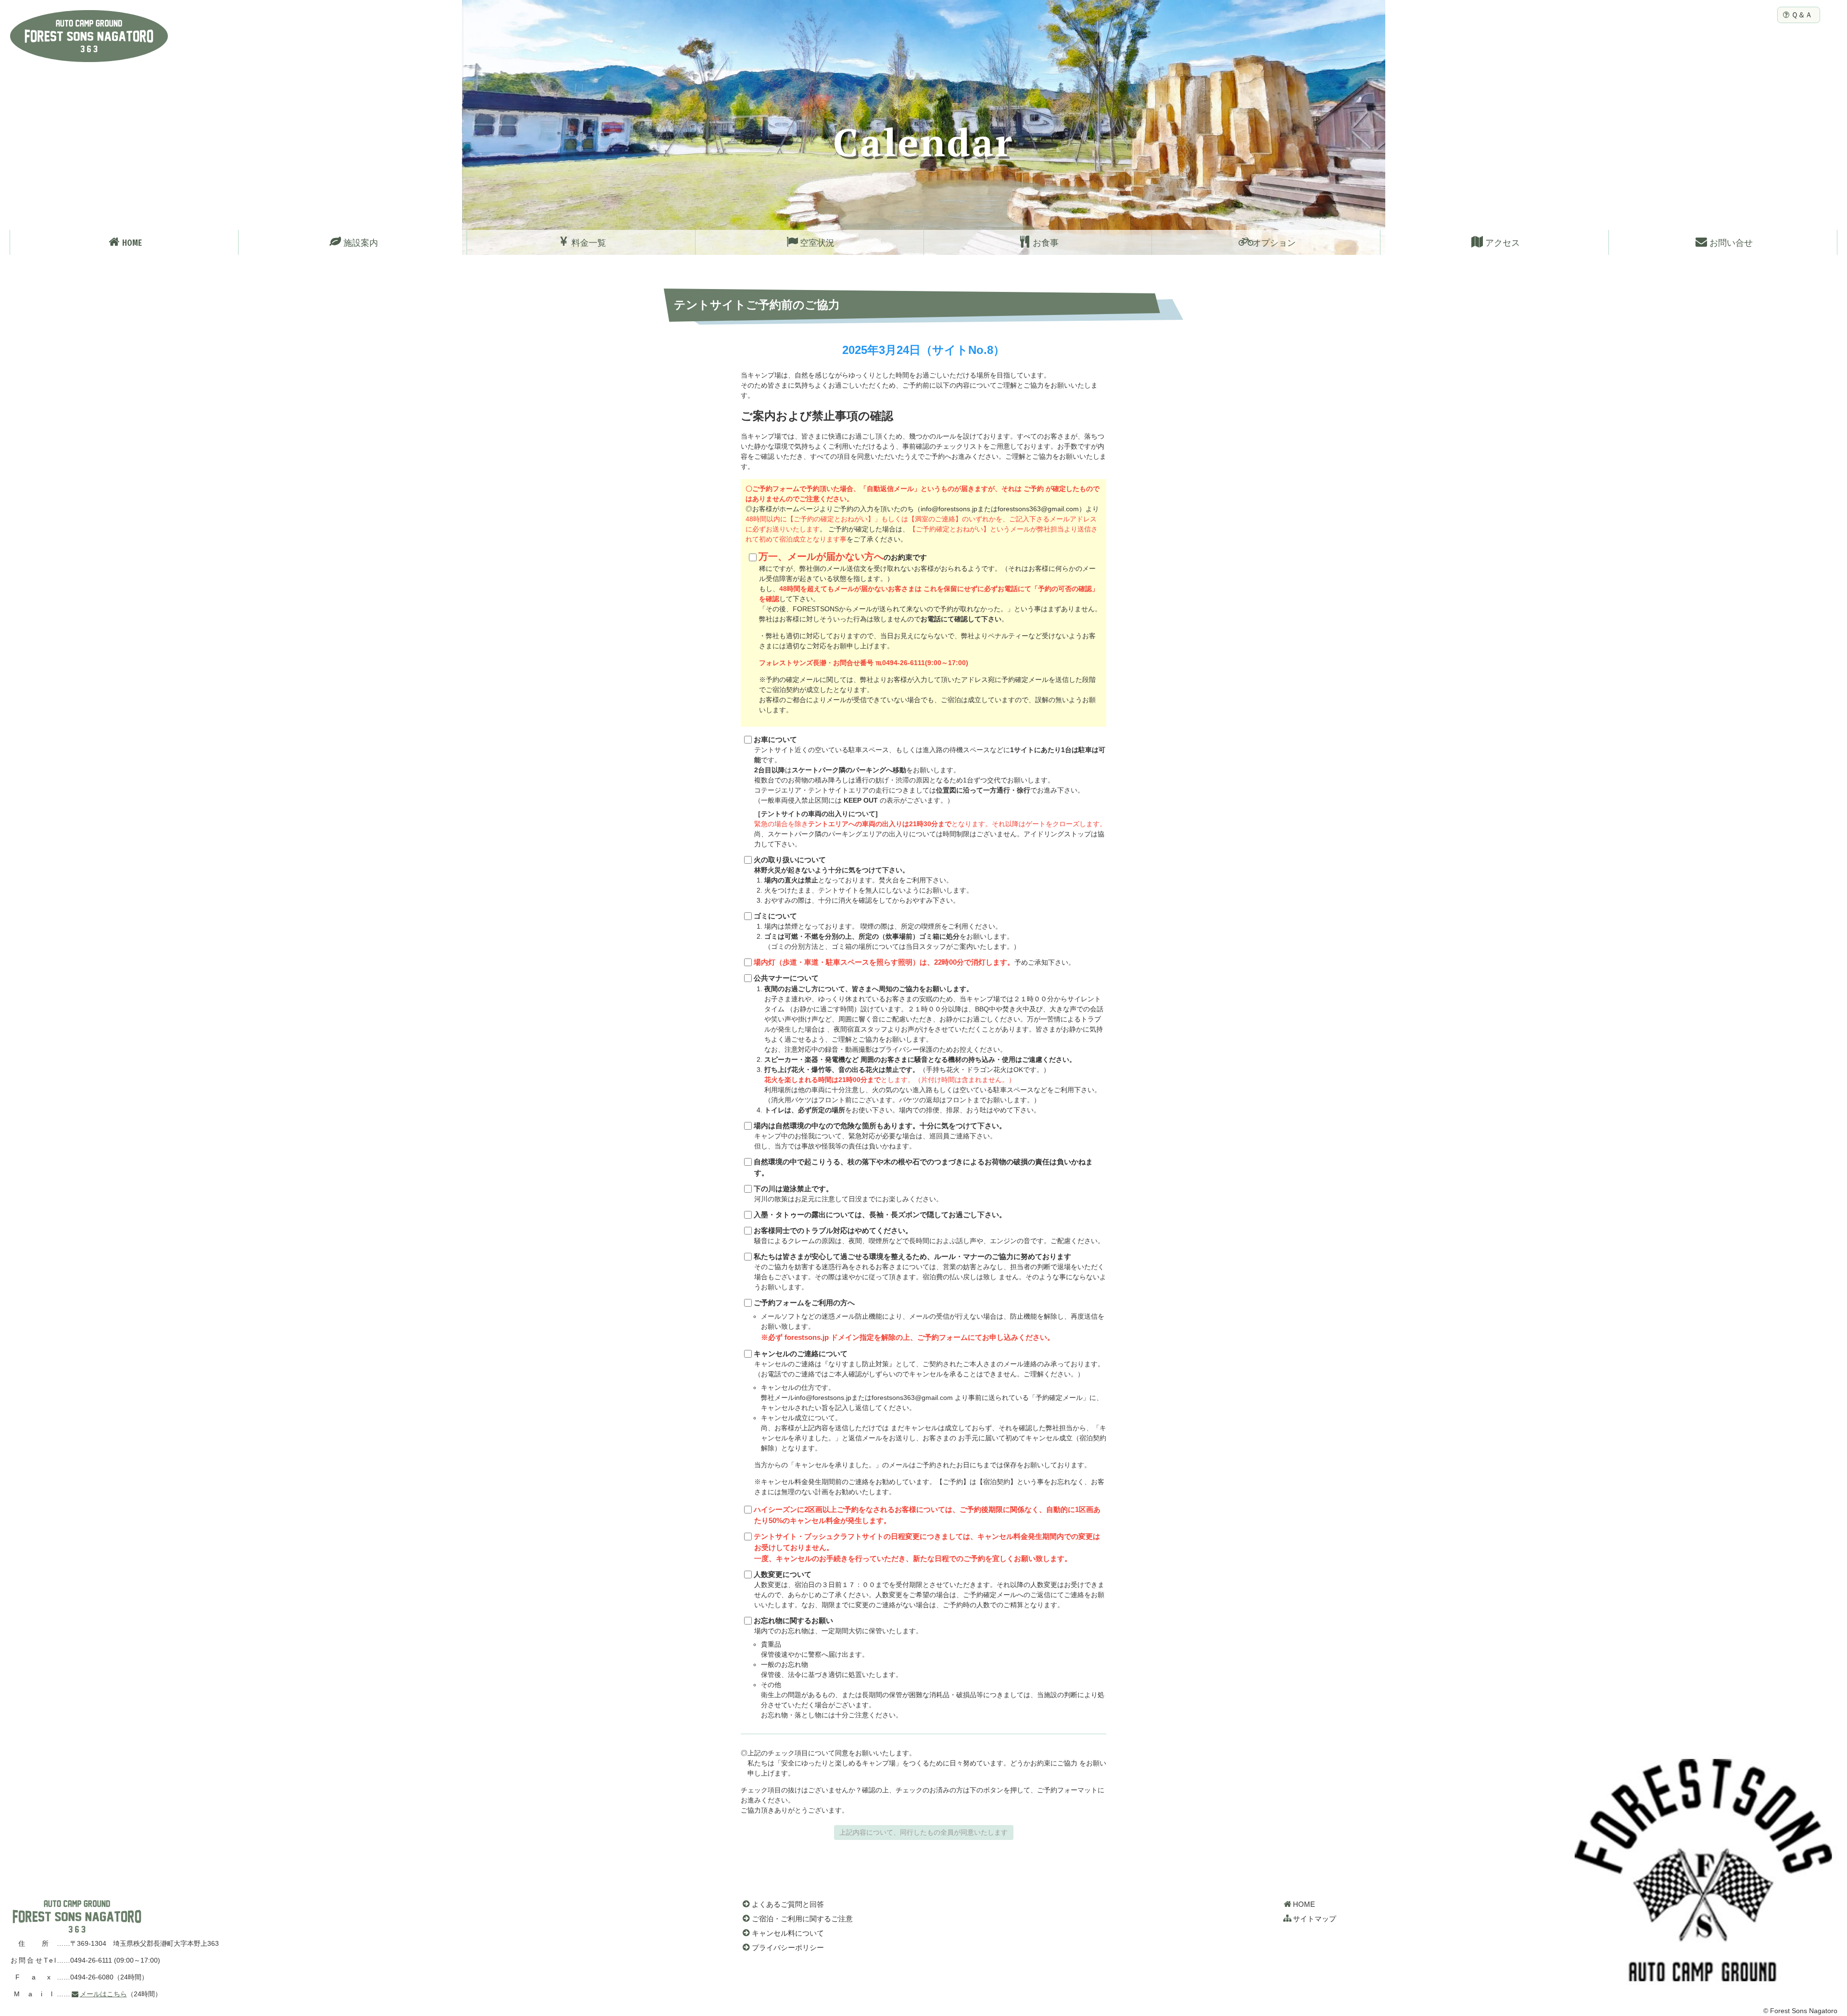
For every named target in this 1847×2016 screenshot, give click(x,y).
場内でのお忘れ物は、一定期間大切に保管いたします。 (929, 1668)
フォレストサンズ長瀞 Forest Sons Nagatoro (89, 36)
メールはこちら (103, 1994)
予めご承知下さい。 (914, 962)
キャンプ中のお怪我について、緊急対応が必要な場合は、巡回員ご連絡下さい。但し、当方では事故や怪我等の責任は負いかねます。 (880, 1136)
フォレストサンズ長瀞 (77, 1916)
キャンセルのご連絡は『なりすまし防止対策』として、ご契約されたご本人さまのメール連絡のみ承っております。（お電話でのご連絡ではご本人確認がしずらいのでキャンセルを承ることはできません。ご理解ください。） (930, 1423)
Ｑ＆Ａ (1802, 15)
